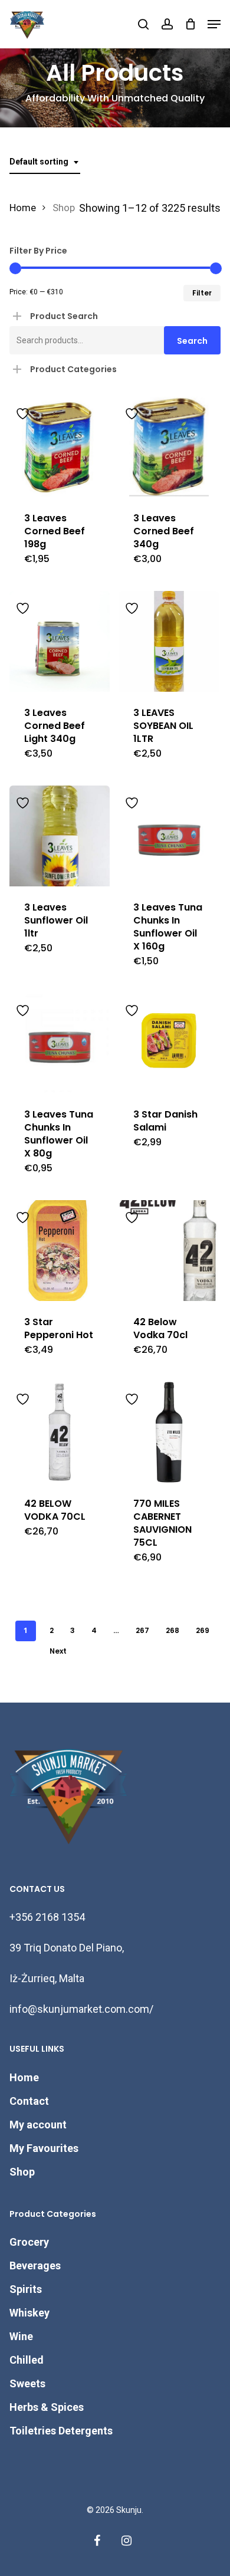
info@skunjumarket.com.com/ (81, 2009)
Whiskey (29, 2313)
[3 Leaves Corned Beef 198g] (60, 447)
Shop (22, 2172)
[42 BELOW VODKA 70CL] (60, 1432)
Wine (21, 2336)
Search (192, 341)
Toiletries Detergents (61, 2431)
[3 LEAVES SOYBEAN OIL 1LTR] (169, 641)
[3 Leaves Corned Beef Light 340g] (60, 641)
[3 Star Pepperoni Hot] (60, 1251)
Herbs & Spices (47, 2407)
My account (38, 2125)
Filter (202, 293)
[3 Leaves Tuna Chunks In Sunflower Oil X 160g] (169, 836)
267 (142, 1630)
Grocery (29, 2242)
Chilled (27, 2360)
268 (172, 1630)
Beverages (35, 2265)
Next (58, 1651)
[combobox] (45, 162)
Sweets (27, 2383)
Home (23, 208)
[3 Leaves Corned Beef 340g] (169, 447)
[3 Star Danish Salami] (169, 1044)
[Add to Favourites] (24, 412)
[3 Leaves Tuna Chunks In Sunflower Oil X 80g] (60, 1044)
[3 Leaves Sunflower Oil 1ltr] (60, 836)
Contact (29, 2101)
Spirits (26, 2289)
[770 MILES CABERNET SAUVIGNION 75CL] (169, 1432)
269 (203, 1630)
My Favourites (44, 2148)
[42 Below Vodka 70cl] (169, 1251)
